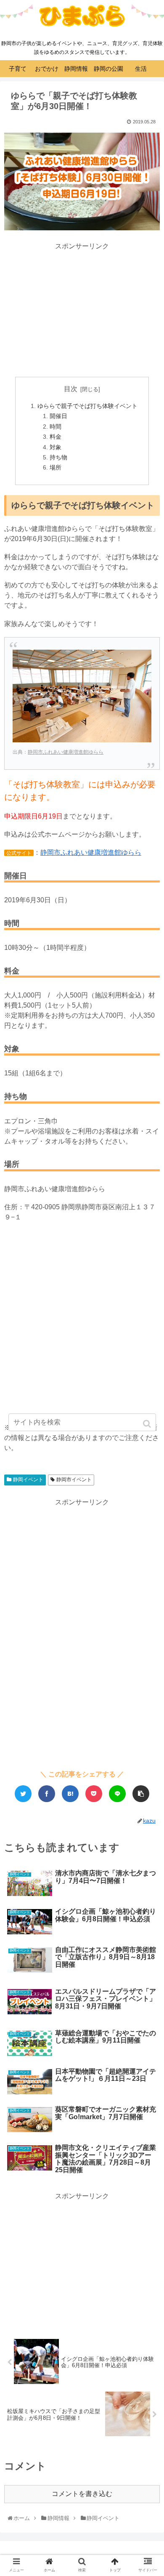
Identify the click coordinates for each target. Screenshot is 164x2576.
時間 (56, 427)
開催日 (58, 416)
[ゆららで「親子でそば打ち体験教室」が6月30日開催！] (70, 1794)
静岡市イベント (74, 1480)
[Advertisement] (82, 310)
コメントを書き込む (82, 2494)
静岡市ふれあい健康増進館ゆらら (66, 752)
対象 (56, 447)
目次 (71, 389)
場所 (56, 467)
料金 (56, 437)
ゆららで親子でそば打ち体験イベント (87, 406)
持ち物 (58, 457)
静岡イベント (28, 1480)
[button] (148, 1424)
